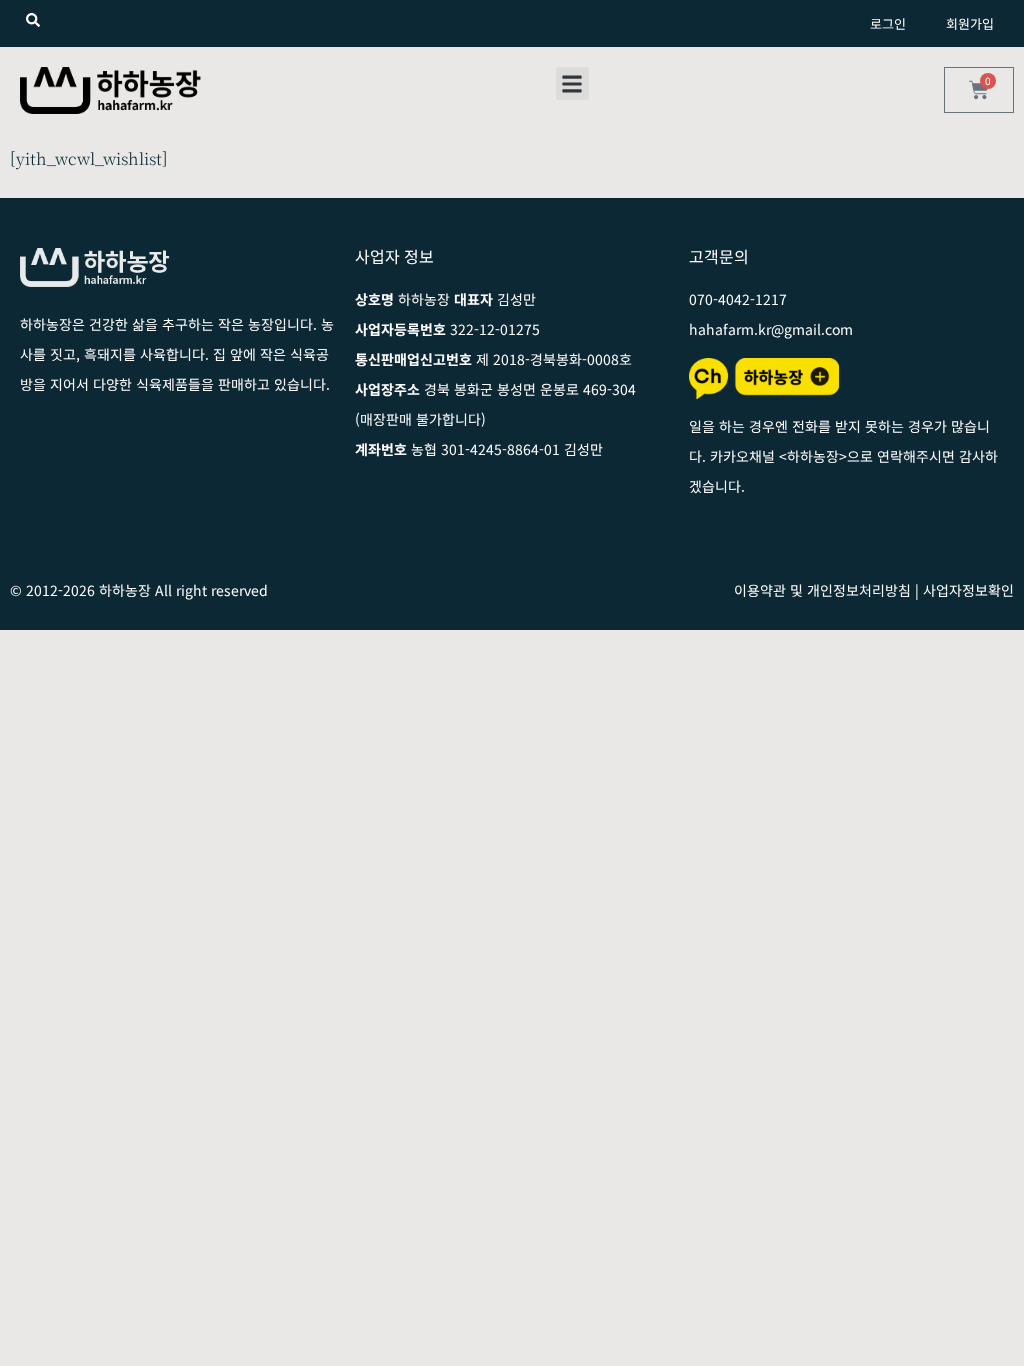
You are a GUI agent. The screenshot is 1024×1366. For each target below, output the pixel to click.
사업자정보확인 (968, 590)
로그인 (888, 23)
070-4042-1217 (738, 299)
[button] (572, 83)
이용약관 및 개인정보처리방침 (822, 590)
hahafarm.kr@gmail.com (771, 329)
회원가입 (970, 23)
